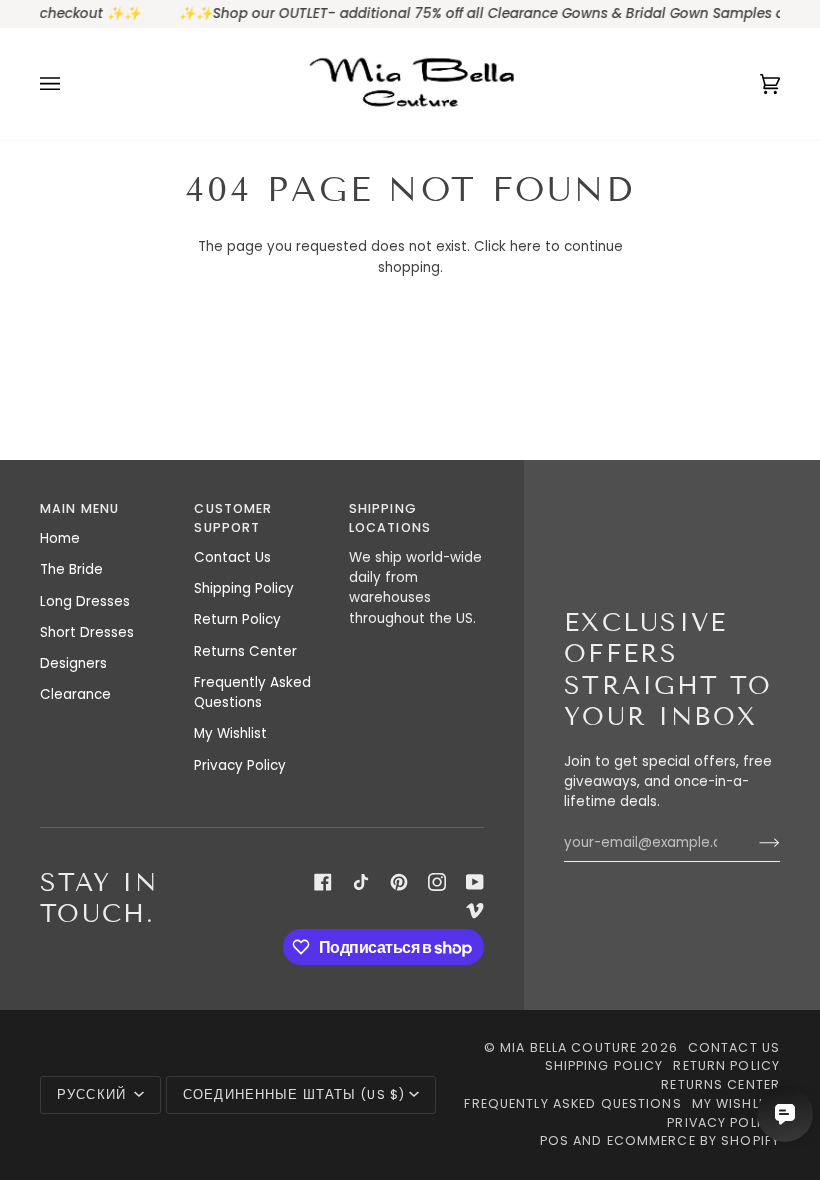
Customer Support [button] (233, 518)
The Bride (71, 569)
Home (60, 538)
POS (554, 1140)
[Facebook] (323, 882)
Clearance (75, 694)
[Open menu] (70, 84)
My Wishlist (230, 733)
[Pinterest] (399, 882)
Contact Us (232, 557)
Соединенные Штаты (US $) (294, 1094)
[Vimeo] (475, 910)
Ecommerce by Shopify (694, 1140)
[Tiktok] (361, 882)
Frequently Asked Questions (252, 692)
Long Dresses (85, 601)
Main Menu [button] (79, 508)
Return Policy (237, 619)
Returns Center (245, 651)
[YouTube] (475, 882)
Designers (73, 663)
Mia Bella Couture (568, 1047)
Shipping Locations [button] (390, 518)
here (525, 246)
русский (93, 1094)
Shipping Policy (244, 588)
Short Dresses (87, 632)
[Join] (753, 843)
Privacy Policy (240, 765)
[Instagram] (437, 882)
